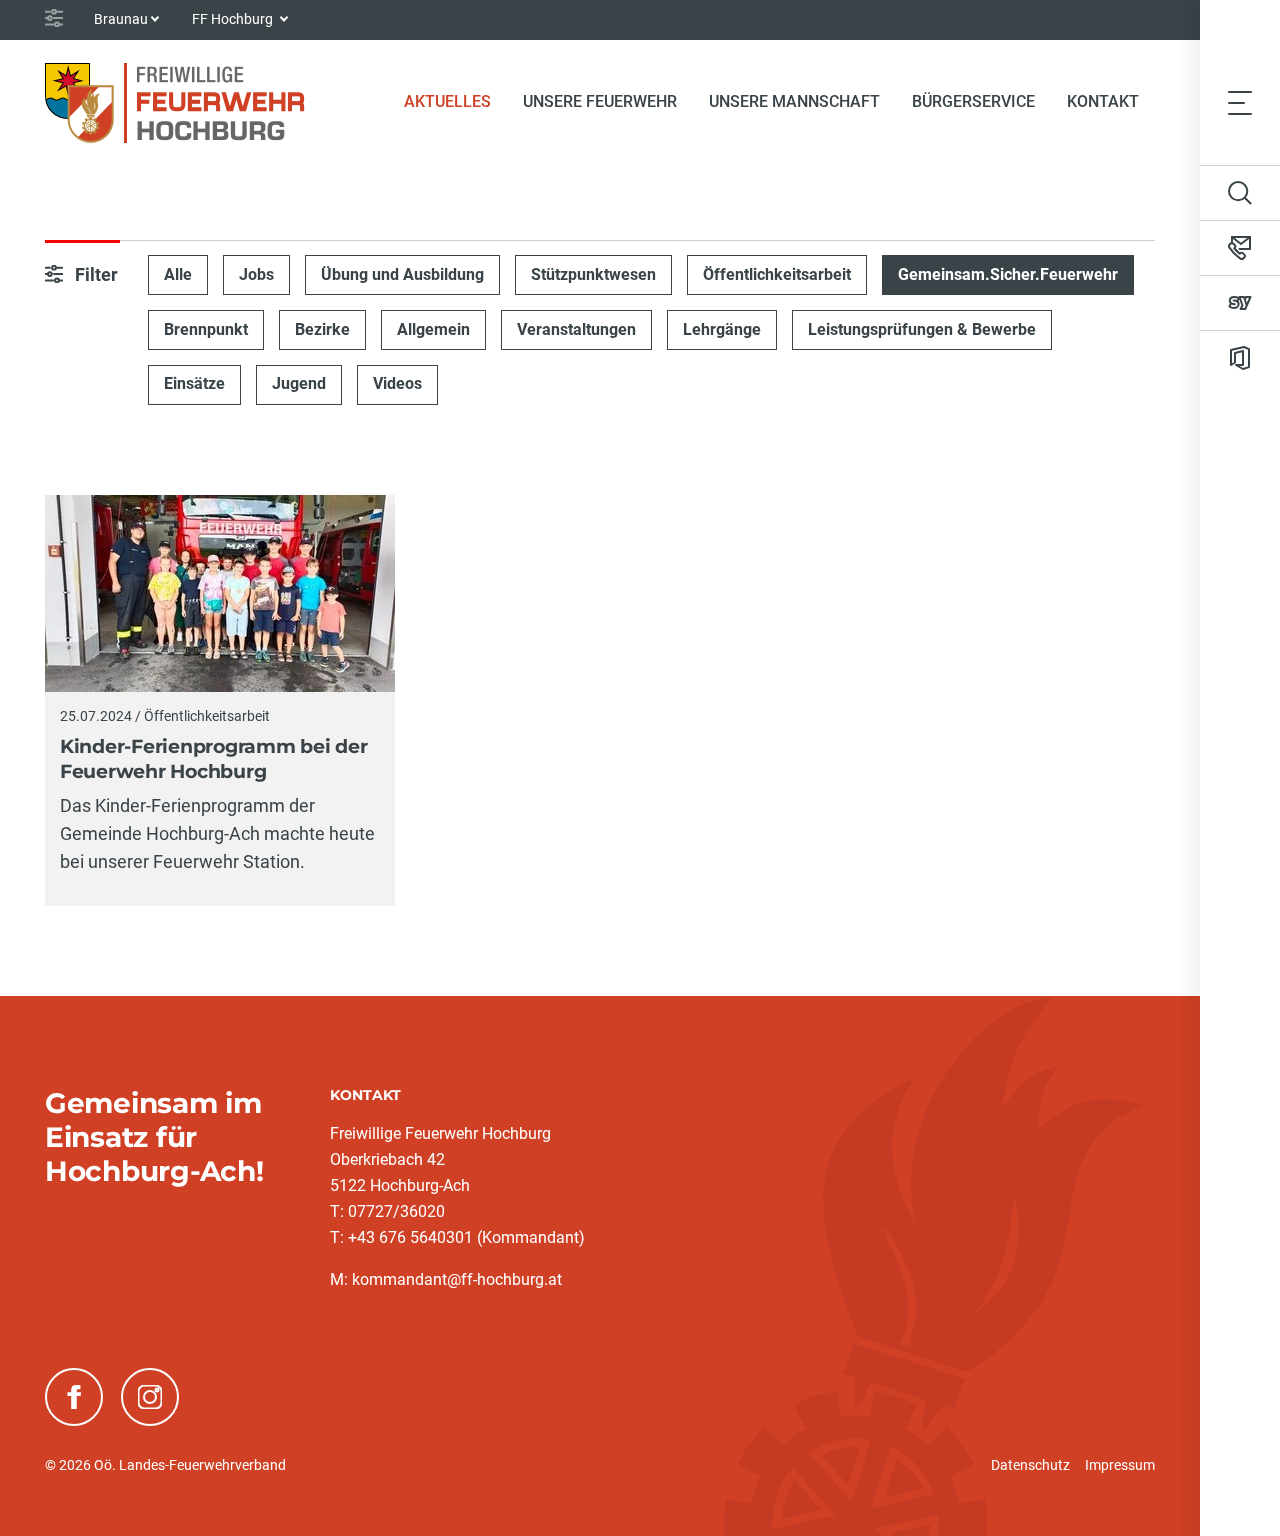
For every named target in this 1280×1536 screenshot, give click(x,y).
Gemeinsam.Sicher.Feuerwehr (1008, 274)
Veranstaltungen (576, 329)
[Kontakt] (1240, 248)
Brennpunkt (206, 329)
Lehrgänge (722, 329)
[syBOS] (1240, 303)
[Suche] (1240, 193)
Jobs (256, 274)
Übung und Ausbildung (402, 274)
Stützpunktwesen (593, 274)
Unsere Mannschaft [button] (794, 101)
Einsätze (194, 383)
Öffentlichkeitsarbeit (777, 274)
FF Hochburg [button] (234, 19)
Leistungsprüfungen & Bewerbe (922, 329)
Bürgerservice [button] (973, 101)
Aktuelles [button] (447, 101)
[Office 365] (1240, 358)
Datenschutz (1030, 1465)
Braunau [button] (121, 19)
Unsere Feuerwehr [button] (600, 101)
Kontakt (1103, 101)
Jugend (299, 383)
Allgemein (433, 329)
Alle (178, 274)
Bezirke (322, 329)
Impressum (1120, 1465)
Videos (397, 383)
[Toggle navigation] (1240, 102)
